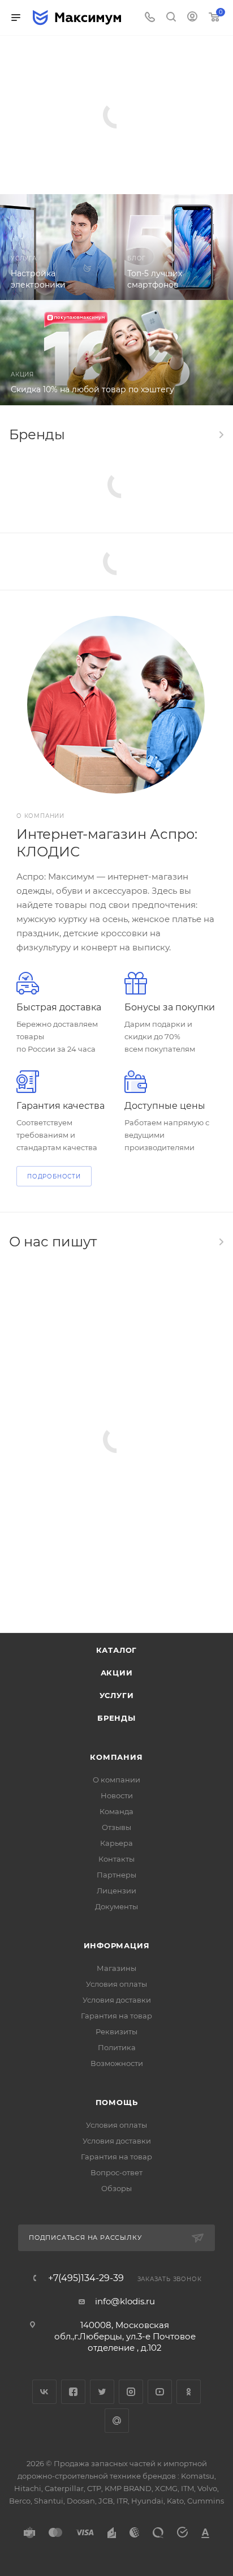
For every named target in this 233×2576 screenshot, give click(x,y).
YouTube (160, 2392)
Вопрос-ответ (116, 2172)
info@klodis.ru (125, 2301)
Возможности (117, 2063)
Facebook (73, 2392)
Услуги (117, 1695)
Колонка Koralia (116, 90)
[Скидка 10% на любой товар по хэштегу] (116, 352)
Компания (116, 1757)
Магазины (116, 1968)
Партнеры (116, 1875)
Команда (116, 1811)
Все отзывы (221, 1242)
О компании (116, 1780)
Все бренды (221, 435)
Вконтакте (44, 2392)
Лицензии (116, 1891)
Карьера (116, 1843)
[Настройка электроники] (58, 247)
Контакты (116, 1859)
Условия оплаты (116, 1984)
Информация (117, 1945)
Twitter (102, 2392)
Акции (117, 1673)
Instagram (131, 2392)
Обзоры (116, 2188)
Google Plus (117, 2421)
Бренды (116, 1718)
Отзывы (116, 1827)
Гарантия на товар (116, 2016)
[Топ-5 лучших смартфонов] (175, 247)
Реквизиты (116, 2031)
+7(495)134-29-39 (86, 2278)
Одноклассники (189, 2392)
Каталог (117, 1650)
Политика (117, 2047)
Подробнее (91, 156)
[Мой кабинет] (192, 18)
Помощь (117, 2102)
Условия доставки (117, 2000)
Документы (116, 1906)
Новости (117, 1795)
